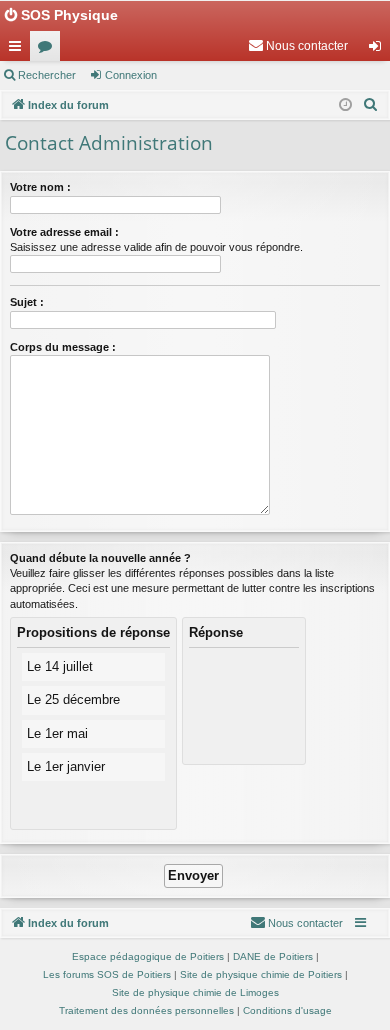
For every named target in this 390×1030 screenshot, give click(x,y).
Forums (49, 50)
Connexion (131, 75)
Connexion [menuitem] (379, 50)
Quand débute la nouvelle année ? (100, 558)
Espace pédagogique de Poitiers (148, 956)
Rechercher (47, 75)
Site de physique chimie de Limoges (195, 992)
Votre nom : (40, 187)
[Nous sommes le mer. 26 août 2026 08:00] (345, 105)
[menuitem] (298, 46)
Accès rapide (19, 50)
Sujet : (27, 302)
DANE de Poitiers (273, 956)
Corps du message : (63, 347)
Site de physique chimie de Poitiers (261, 974)
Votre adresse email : (64, 232)
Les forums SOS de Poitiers (107, 974)
